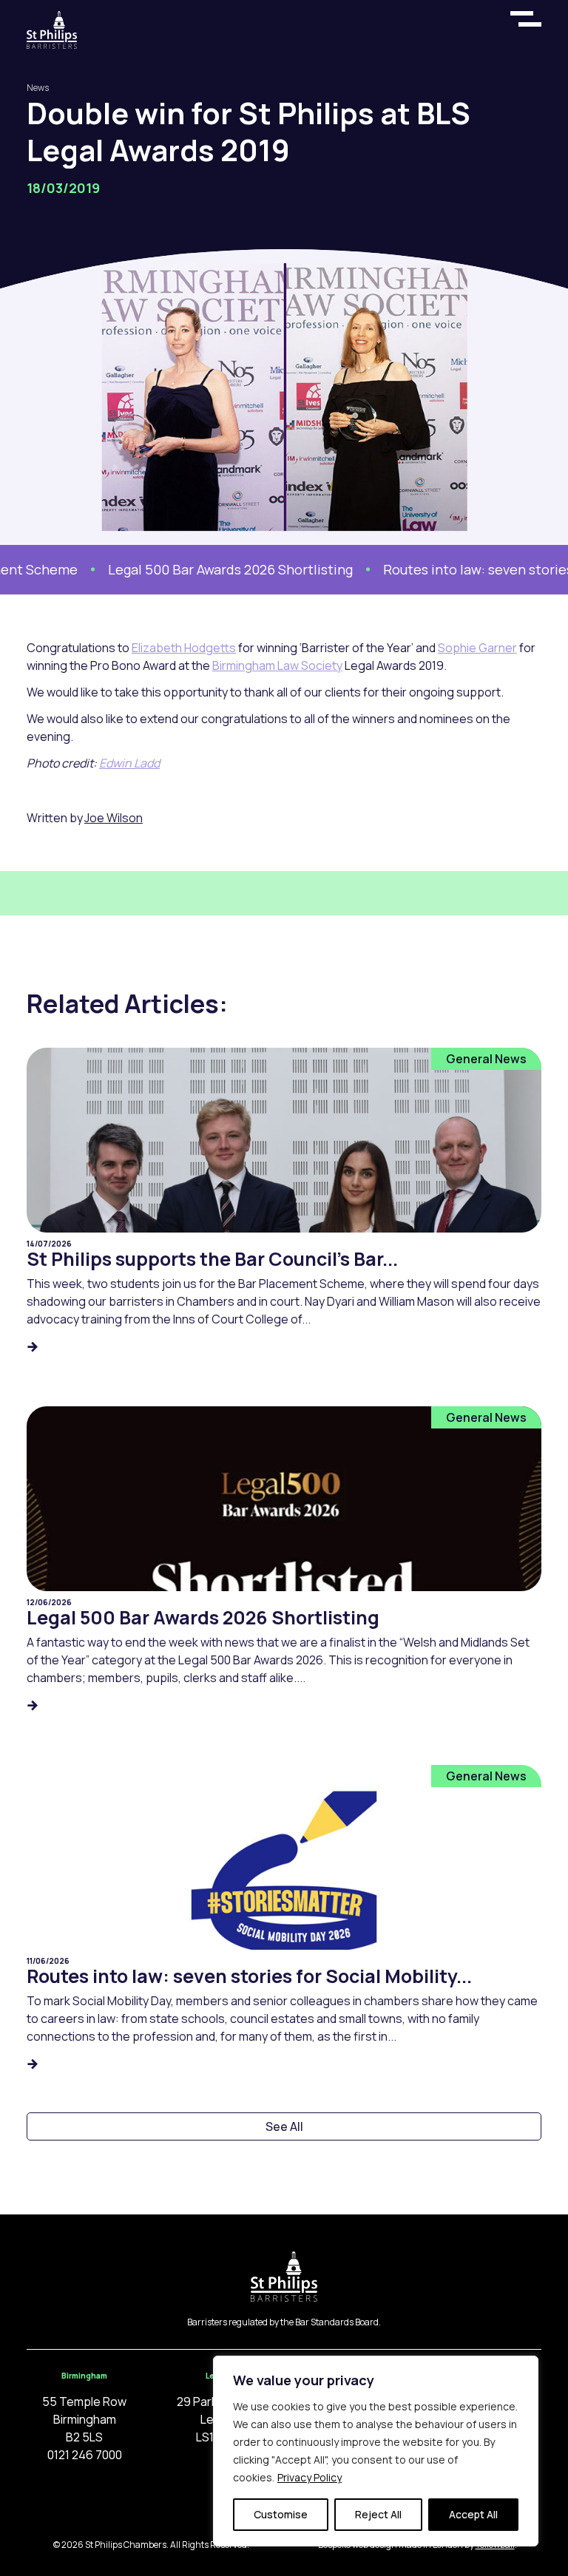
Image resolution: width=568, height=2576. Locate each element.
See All (284, 2126)
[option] (203, 570)
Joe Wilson (114, 818)
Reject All (378, 2514)
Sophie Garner (477, 648)
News (38, 88)
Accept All (473, 2514)
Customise (281, 2514)
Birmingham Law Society (277, 665)
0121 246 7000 (85, 2455)
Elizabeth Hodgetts (184, 648)
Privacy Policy (310, 2477)
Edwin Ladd (129, 763)
